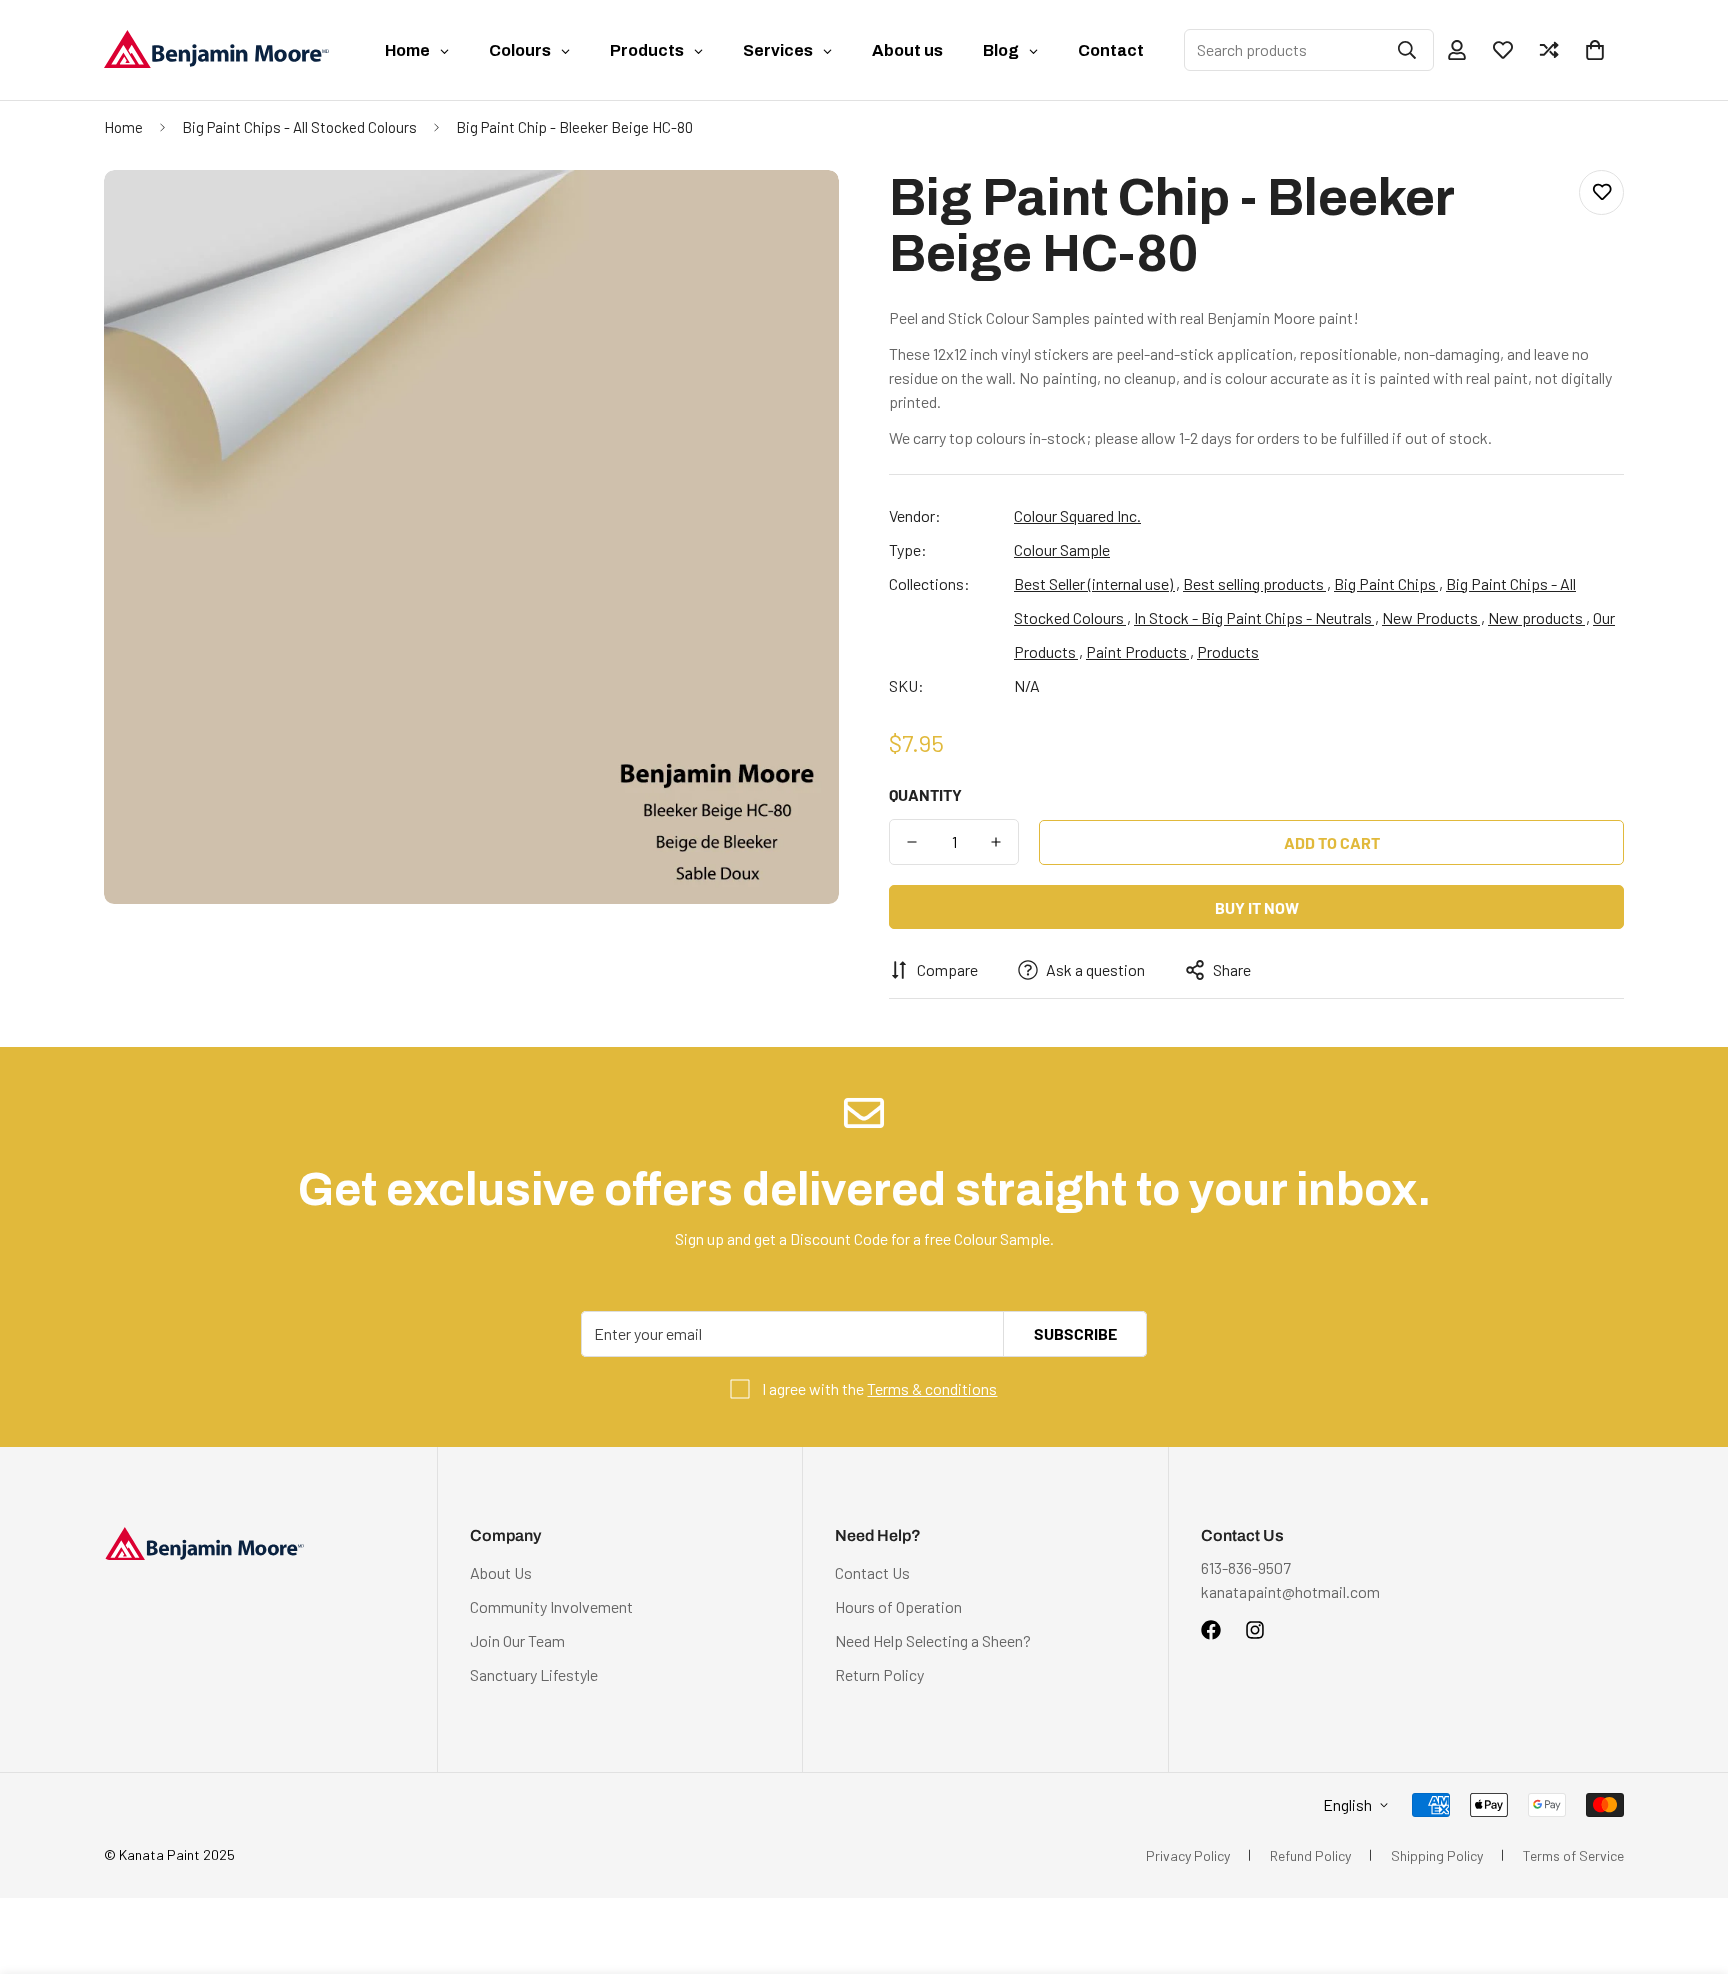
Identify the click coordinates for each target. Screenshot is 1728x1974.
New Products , (1433, 617)
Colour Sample (1062, 549)
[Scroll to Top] (1689, 1865)
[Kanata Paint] (216, 50)
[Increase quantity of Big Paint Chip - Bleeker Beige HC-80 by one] (996, 842)
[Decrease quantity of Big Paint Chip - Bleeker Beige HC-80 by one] (912, 842)
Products (1228, 651)
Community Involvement (551, 1606)
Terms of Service (1573, 1855)
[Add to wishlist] (1601, 192)
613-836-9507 (1246, 1567)
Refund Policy (1310, 1855)
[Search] (1407, 50)
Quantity (925, 794)
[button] (1595, 50)
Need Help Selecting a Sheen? (933, 1640)
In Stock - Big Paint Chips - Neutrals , (1256, 617)
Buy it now (1257, 907)
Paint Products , (1140, 651)
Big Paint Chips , (1388, 583)
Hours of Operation (898, 1606)
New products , (1539, 617)
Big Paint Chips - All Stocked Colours (299, 127)
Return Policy (879, 1674)
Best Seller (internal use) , (1097, 583)
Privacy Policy (1188, 1855)
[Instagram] (1255, 1630)
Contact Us (872, 1572)
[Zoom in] (796, 212)
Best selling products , (1257, 583)
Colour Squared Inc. (1077, 515)
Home (123, 127)
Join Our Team (517, 1640)
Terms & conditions (932, 1388)
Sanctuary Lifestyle (534, 1674)
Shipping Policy (1437, 1855)
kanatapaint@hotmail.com (1290, 1591)
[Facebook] (1211, 1630)
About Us (501, 1572)
